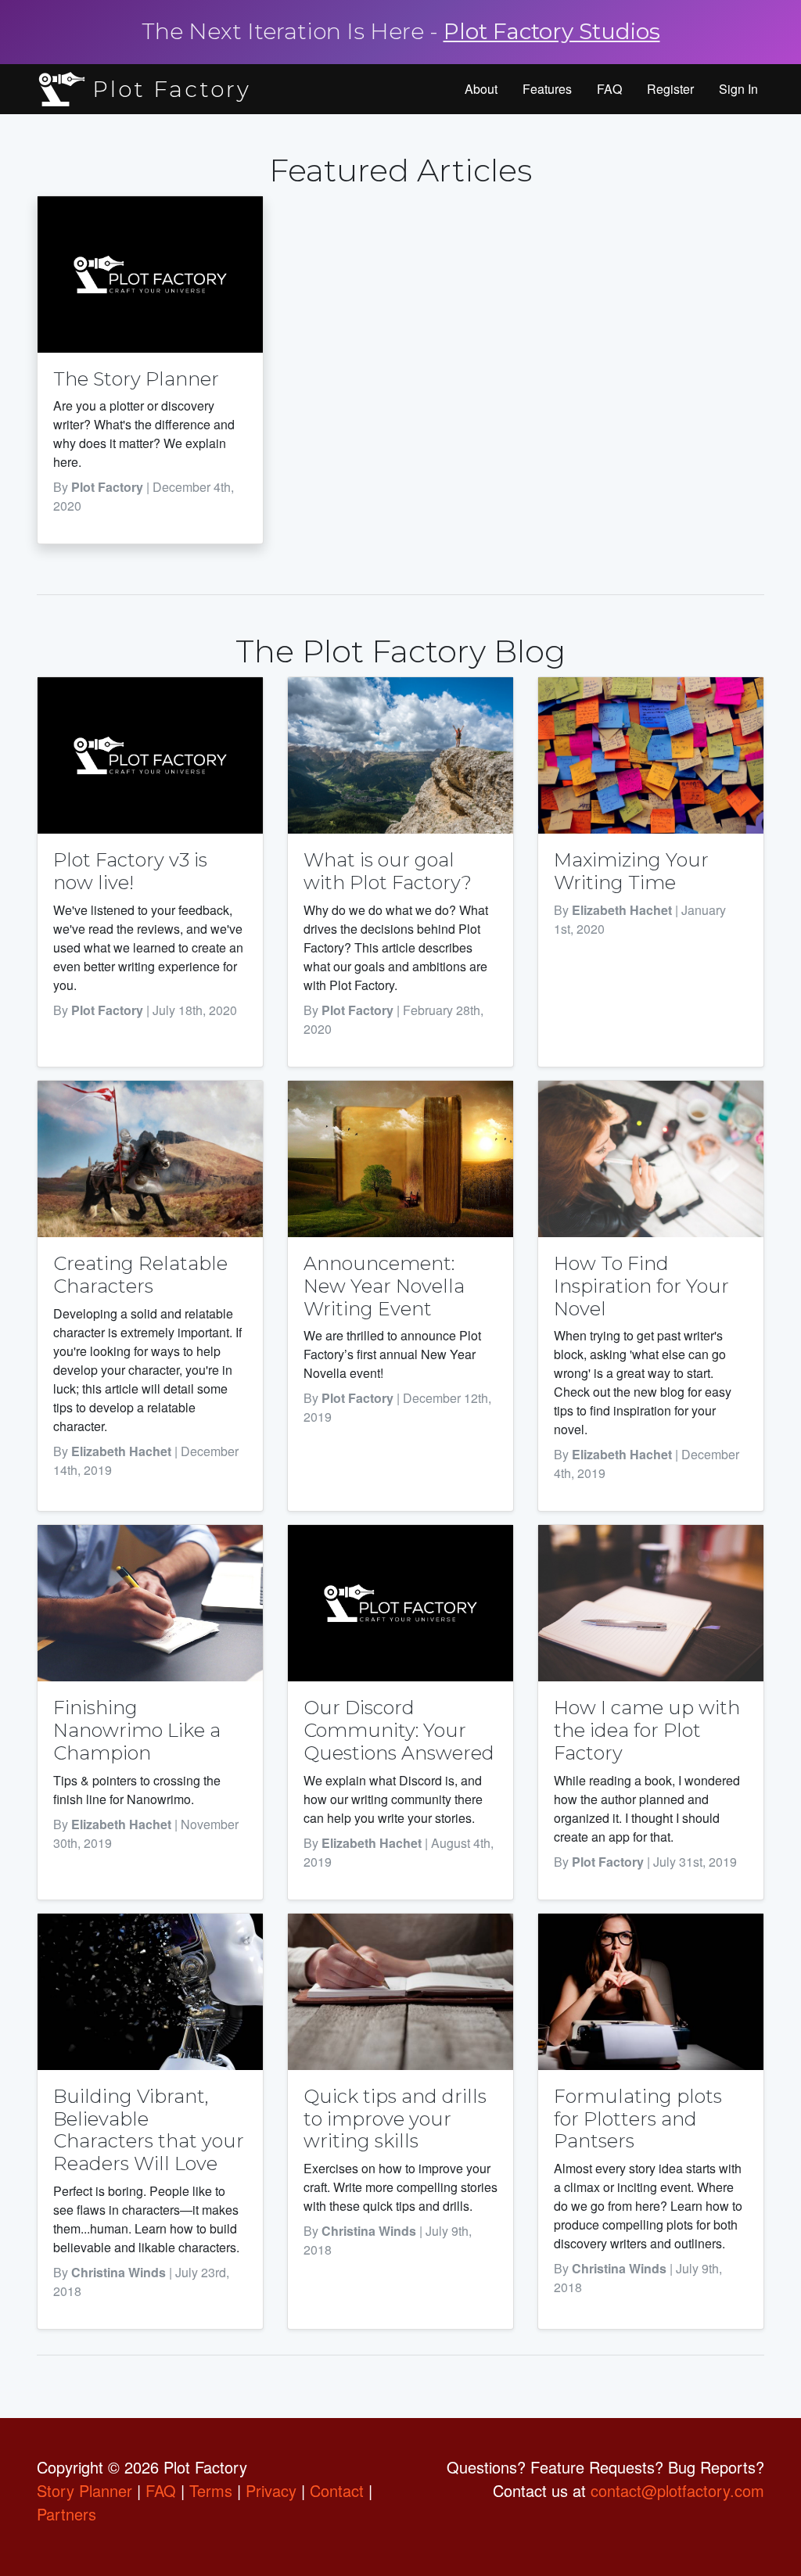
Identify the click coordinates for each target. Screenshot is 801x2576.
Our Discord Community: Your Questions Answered (399, 1730)
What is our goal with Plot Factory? (388, 871)
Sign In (738, 89)
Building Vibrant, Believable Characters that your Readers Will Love (149, 2130)
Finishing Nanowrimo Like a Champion (137, 1730)
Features (547, 89)
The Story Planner (136, 379)
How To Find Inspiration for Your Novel (641, 1286)
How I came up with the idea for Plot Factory (647, 1730)
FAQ (609, 89)
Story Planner (84, 2490)
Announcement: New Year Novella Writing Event (384, 1286)
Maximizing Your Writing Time (631, 871)
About (481, 89)
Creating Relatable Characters (140, 1275)
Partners (66, 2514)
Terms (211, 2490)
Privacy (271, 2490)
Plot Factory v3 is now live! (130, 871)
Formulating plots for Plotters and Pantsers (638, 2119)
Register (670, 89)
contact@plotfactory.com (677, 2490)
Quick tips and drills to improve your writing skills (395, 2119)
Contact (337, 2490)
